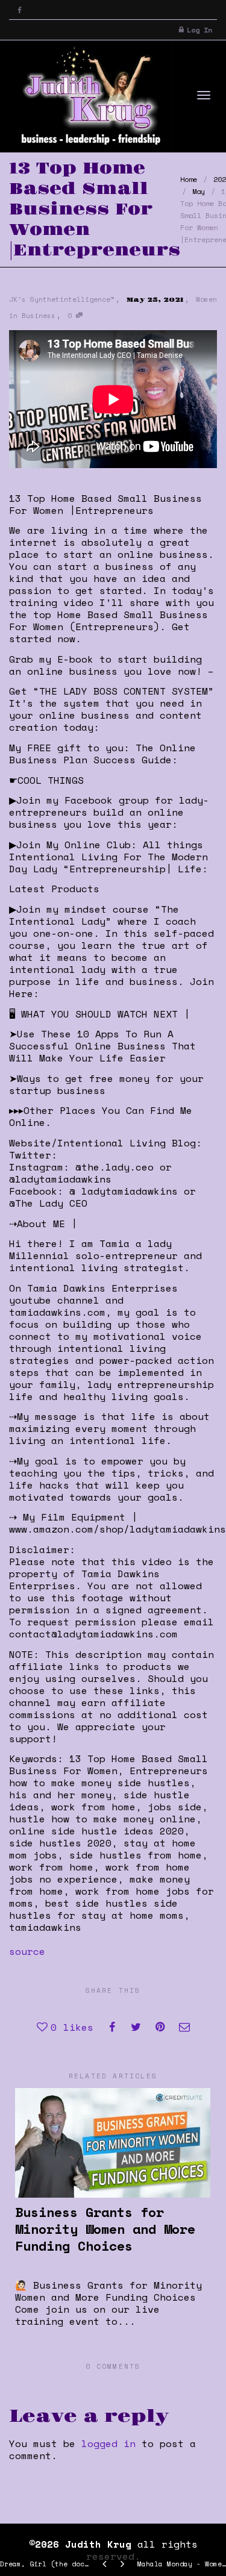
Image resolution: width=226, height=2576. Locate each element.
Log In (199, 30)
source (27, 1951)
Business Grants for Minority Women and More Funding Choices (105, 2229)
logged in (108, 2443)
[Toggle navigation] (204, 95)
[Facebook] (20, 10)
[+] (113, 2143)
